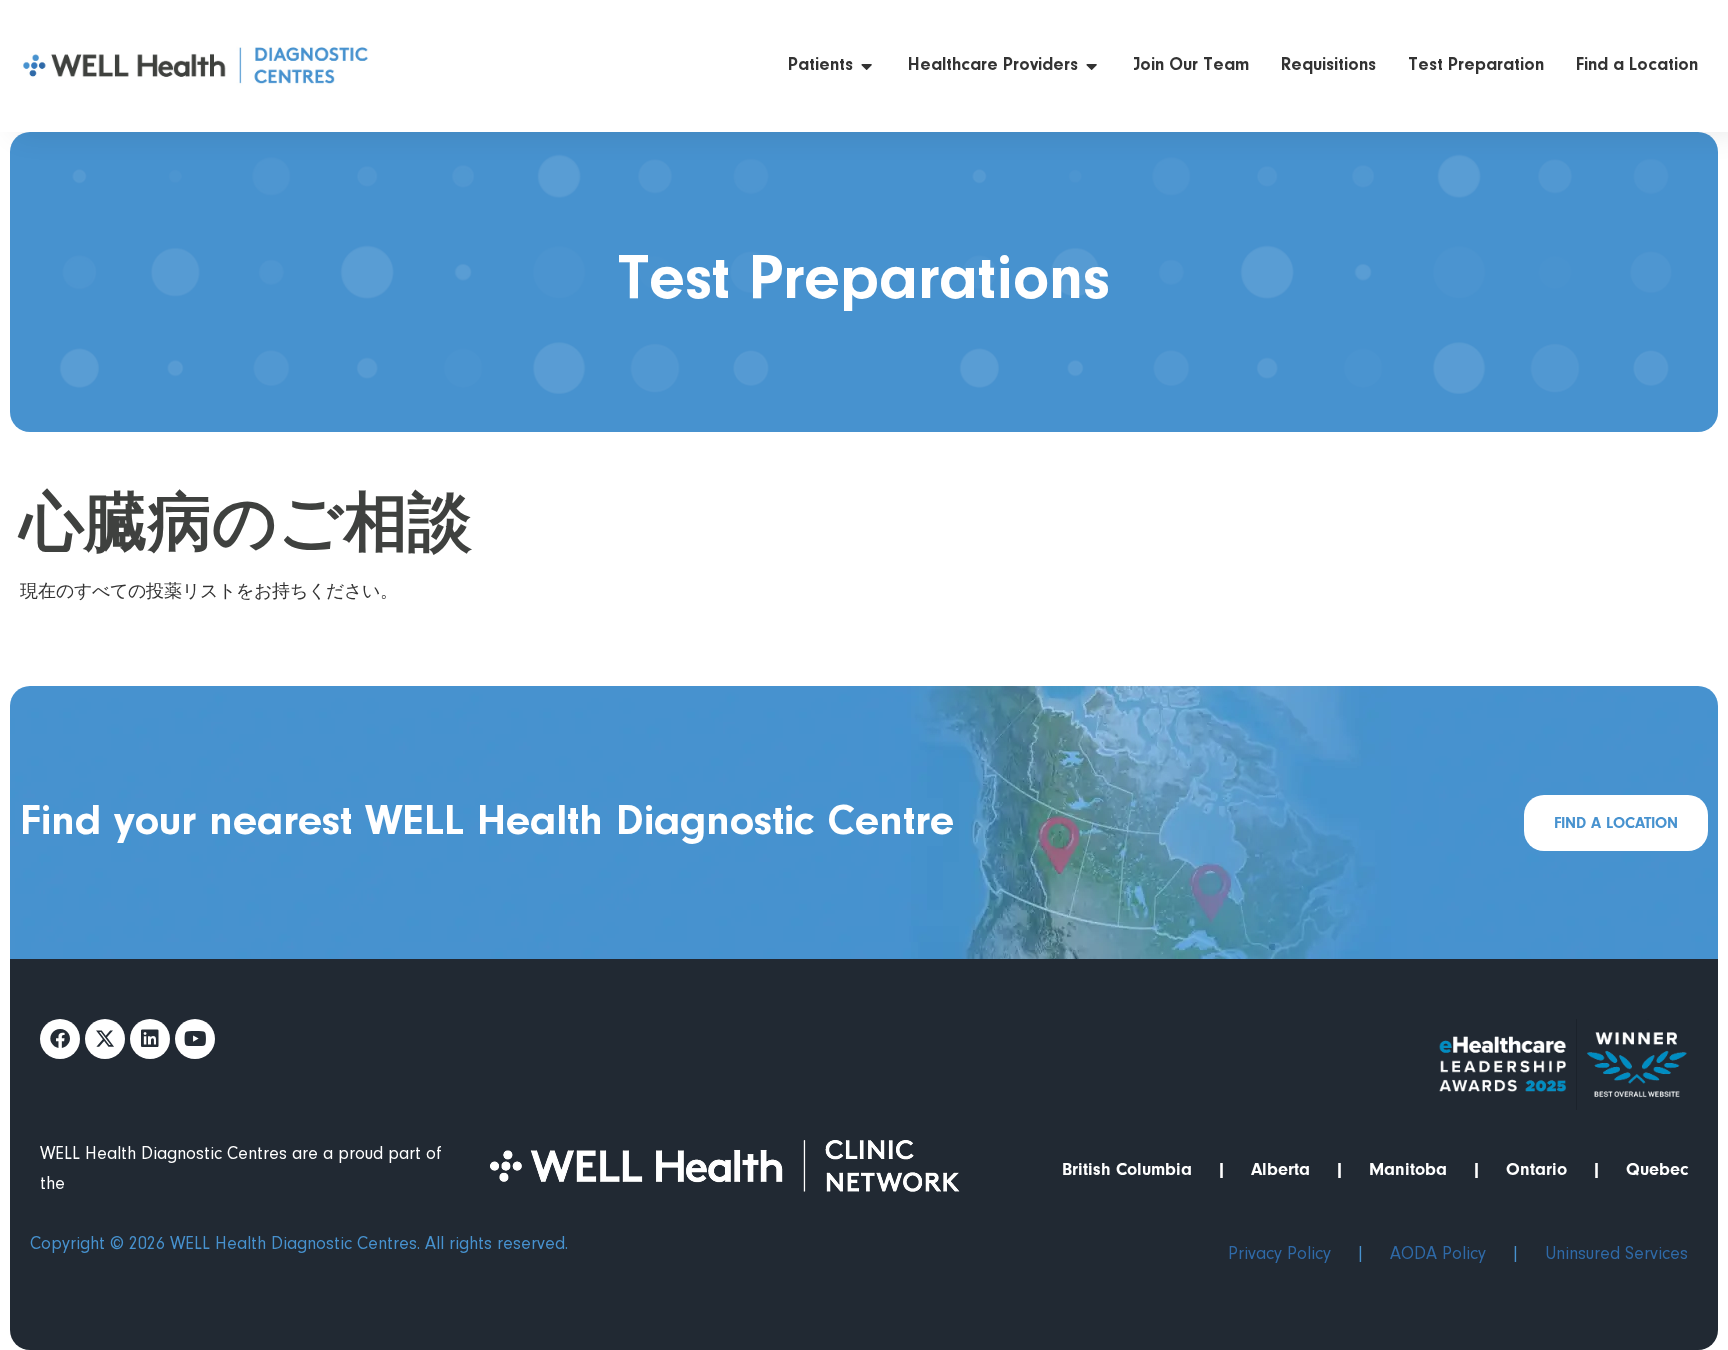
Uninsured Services (1616, 1255)
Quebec (1657, 1169)
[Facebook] (60, 1039)
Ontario (1536, 1169)
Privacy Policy (1279, 1255)
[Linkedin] (150, 1039)
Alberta (1280, 1169)
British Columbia (1127, 1169)
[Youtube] (195, 1039)
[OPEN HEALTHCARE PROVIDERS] (1092, 66)
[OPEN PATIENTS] (867, 66)
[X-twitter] (105, 1039)
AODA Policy (1438, 1255)
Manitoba (1408, 1169)
